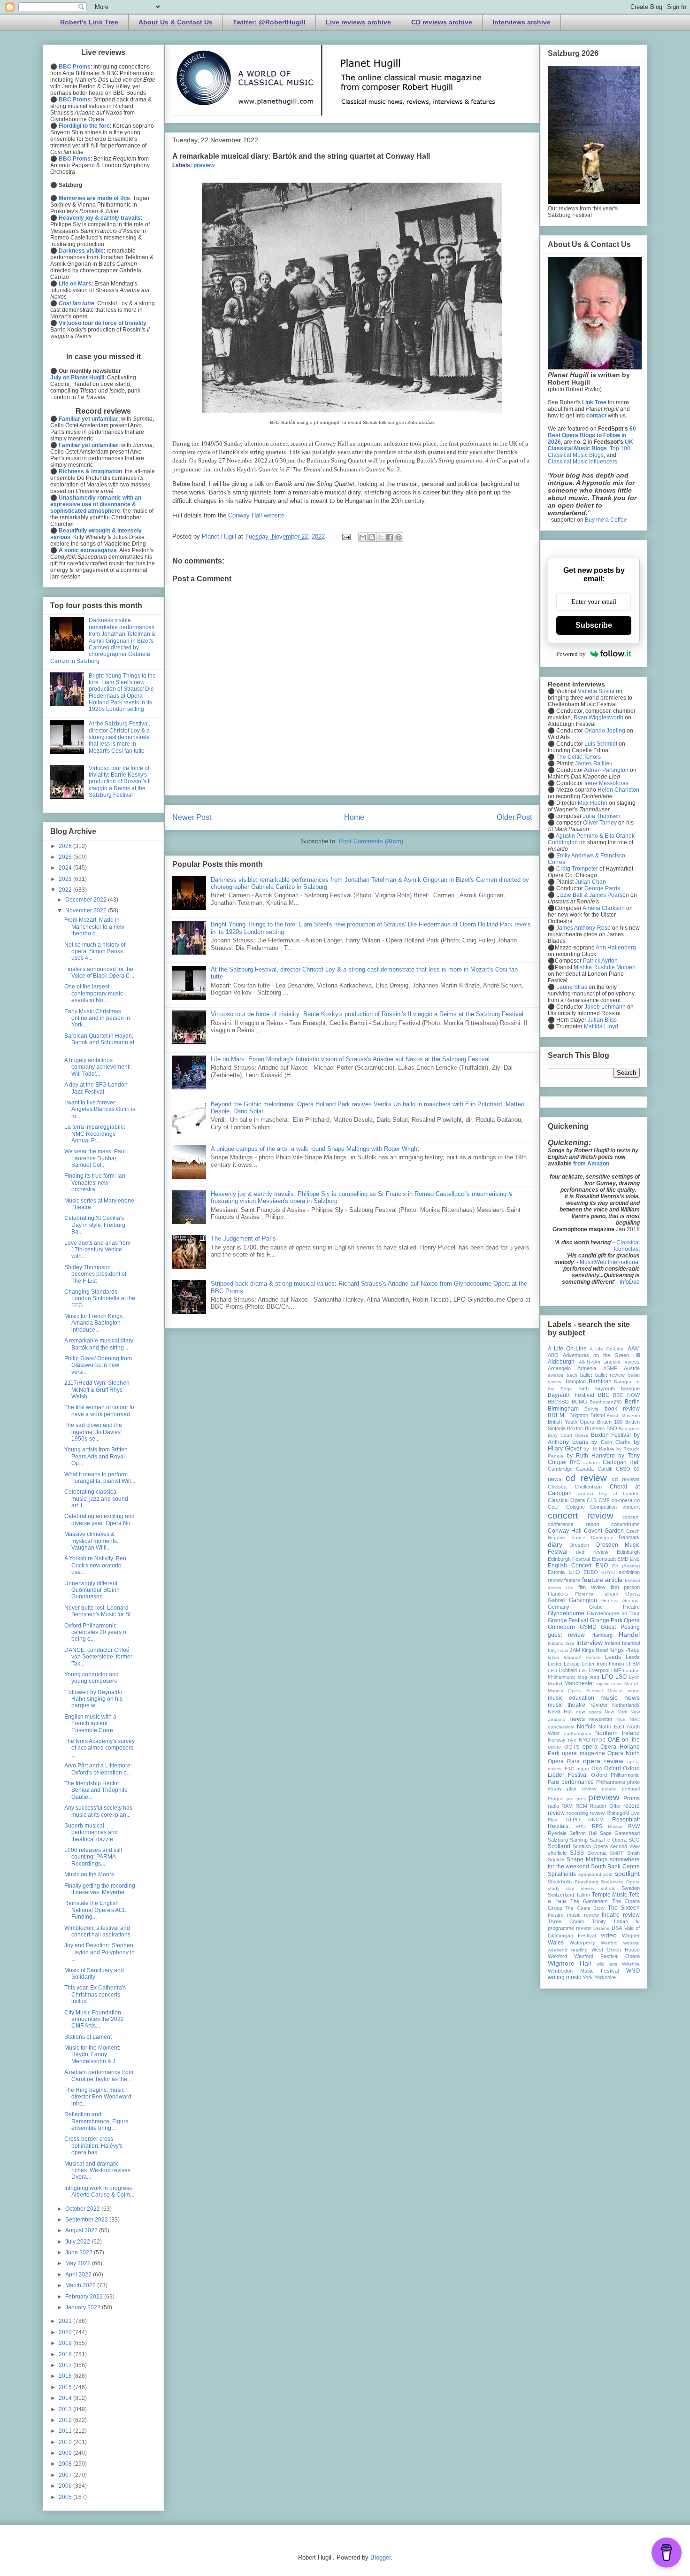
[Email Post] (346, 536)
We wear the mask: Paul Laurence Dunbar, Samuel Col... (95, 1158)
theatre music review (573, 1915)
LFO (552, 1670)
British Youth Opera (571, 1422)
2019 (66, 2343)
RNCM (596, 1820)
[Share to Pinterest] (399, 537)
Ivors (563, 1650)
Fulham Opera (621, 1594)
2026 (66, 846)
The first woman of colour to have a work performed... (99, 1411)
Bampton (576, 1381)
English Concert (570, 1566)
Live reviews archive (358, 22)
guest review (566, 1635)
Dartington (602, 1538)
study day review (571, 1888)
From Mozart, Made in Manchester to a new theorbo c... (94, 927)
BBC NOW (626, 1395)
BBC (604, 1395)
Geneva (610, 1600)
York (588, 1977)
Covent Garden (604, 1531)
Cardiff (605, 1469)
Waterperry (582, 1943)
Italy (552, 1650)
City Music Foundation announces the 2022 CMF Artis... (94, 2019)
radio (553, 1806)
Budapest (629, 1429)
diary (555, 1544)
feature (572, 1580)
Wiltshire (631, 1964)
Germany (559, 1607)
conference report (574, 1524)
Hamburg (602, 1635)
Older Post (514, 817)
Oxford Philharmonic (615, 1775)
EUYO (608, 1572)
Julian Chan (590, 882)
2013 (66, 2409)
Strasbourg (586, 1882)
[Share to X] (381, 537)
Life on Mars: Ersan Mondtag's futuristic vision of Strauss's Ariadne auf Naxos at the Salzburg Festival (350, 1059)
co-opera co (626, 1500)
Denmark (629, 1537)
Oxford (613, 1768)
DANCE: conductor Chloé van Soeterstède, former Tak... (98, 1657)
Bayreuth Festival (571, 1395)
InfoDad (630, 1282)
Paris (554, 1782)
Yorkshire (605, 1977)
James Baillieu (594, 764)
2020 (66, 2332)
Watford (609, 1943)
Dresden (579, 1545)
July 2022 (78, 2242)
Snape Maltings (587, 1859)
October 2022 (83, 2209)
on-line (631, 1740)
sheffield (557, 1853)
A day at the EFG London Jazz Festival (96, 1088)
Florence (584, 1594)
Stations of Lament (88, 2037)
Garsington (583, 1600)
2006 (66, 2486)
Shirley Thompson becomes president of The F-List (95, 1274)
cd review (586, 1478)
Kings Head (595, 1650)
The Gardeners (589, 1901)
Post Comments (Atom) (371, 841)
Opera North (624, 1753)
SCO (634, 1840)
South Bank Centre (615, 1866)
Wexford (557, 1956)
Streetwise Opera (620, 1882)
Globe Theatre (615, 1607)
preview (204, 165)
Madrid (555, 1684)
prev (581, 1799)
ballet (586, 1375)
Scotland (559, 1846)
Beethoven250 (606, 1402)
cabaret (592, 1462)
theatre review (621, 1915)
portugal (631, 1789)
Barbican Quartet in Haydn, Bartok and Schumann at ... (99, 1043)
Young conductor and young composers (92, 1678)
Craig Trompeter (577, 869)
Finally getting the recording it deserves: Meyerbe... (100, 1889)
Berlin (632, 1402)
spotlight (627, 1874)
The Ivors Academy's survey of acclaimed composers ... (100, 1748)
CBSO (623, 1469)
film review (592, 1587)
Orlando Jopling (605, 731)
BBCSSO (558, 1402)
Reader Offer (605, 1806)
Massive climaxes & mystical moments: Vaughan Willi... (91, 1541)
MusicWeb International (610, 1262)
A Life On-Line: (607, 1349)
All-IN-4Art (590, 1362)
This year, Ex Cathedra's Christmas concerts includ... (95, 1994)
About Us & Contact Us (176, 22)
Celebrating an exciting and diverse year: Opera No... (100, 1519)
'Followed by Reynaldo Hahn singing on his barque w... (93, 1699)
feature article (602, 1580)
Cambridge (560, 1469)
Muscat (615, 1691)
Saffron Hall (583, 1833)
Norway (557, 1740)
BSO (612, 1428)
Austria (632, 1368)
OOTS (572, 1747)
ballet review (610, 1375)
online (554, 1747)
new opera (589, 1712)
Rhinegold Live (623, 1813)
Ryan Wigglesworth (598, 717)
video (609, 1935)
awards (556, 1375)
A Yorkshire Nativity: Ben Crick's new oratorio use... (95, 1565)
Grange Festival (568, 1620)
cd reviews (626, 1479)
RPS (597, 1826)
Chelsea (557, 1487)
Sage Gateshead (620, 1833)
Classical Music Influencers (583, 462)
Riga (553, 1820)
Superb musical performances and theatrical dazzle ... (92, 1832)
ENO (602, 1566)
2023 (66, 879)
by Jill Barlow (599, 1449)
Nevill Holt (560, 1712)
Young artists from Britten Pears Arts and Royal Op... (96, 1456)
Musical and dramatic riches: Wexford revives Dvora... (97, 2171)
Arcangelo (559, 1368)
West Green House (616, 1950)
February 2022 (85, 2297)
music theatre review (578, 1705)
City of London (619, 1493)
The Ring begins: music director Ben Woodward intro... (98, 2097)
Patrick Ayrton (600, 961)
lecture (594, 1657)
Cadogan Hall (621, 1462)
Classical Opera (566, 1500)
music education (571, 1698)
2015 (66, 2387)
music (634, 1691)
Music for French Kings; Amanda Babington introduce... (94, 1323)
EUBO (591, 1572)
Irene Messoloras (606, 783)
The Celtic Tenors (579, 757)
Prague (556, 1799)
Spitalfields (562, 1874)
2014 (66, 2398)
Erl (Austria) (626, 1566)
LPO (607, 1677)
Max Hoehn (593, 803)
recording (577, 1813)
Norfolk (586, 1727)
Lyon (634, 1677)
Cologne (575, 1507)
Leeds (613, 1657)
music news (620, 1697)
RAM (567, 1806)
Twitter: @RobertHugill (269, 22)
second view (625, 1846)
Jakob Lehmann (605, 1007)
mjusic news (609, 1684)
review (597, 1813)
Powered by (571, 654)
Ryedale (557, 1833)
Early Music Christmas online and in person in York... (97, 1018)
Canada (585, 1469)
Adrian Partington (606, 770)
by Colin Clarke (611, 1442)
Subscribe (594, 625)
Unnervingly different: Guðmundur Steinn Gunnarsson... (92, 1590)
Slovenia (597, 1853)
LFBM (633, 1664)
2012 (66, 2420)
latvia (553, 1657)
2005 (66, 2497)
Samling (579, 1840)
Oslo (597, 1768)
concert (631, 1507)
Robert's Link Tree (89, 22)
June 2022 (80, 2252)
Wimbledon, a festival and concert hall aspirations (97, 1931)
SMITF (617, 1853)
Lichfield (568, 1670)
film (570, 1587)
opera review (603, 1761)
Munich (632, 1684)
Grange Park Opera (615, 1620)
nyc (572, 1740)
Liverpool (599, 1670)
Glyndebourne (566, 1613)
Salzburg (558, 1840)
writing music (564, 1977)
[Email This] (363, 537)
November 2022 (87, 910)
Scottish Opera (590, 1846)
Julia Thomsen (602, 816)
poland (609, 1789)
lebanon (573, 1657)
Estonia (556, 1572)
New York (616, 1712)
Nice (621, 1719)
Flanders (558, 1594)
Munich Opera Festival (575, 1691)
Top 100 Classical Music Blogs (589, 452)
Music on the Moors (89, 1874)
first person (625, 1587)
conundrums (625, 1524)
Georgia (631, 1600)
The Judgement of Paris (243, 1238)
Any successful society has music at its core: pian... (98, 1811)
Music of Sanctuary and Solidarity (94, 1974)
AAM (634, 1349)
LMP (616, 1670)
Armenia (587, 1368)
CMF (604, 1500)
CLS (592, 1500)
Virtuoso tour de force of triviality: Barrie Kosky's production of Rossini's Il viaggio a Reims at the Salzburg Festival (367, 1014)
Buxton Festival (611, 1435)
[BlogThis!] (372, 537)
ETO (574, 1572)
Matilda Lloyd (601, 1026)
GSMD (588, 1627)
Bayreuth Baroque (617, 1388)
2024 (66, 868)
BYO (575, 1462)
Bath (583, 1388)
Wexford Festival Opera (607, 1956)
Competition (603, 1507)
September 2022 (87, 2220)
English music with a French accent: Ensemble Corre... (91, 1724)
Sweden (631, 1888)
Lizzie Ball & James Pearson (593, 895)
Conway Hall (565, 1531)
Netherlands (626, 1705)
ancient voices (622, 1362)
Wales (556, 1943)
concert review (581, 1516)
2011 (66, 2431)
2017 (66, 2365)
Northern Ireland (617, 1733)
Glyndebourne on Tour (613, 1613)
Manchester (579, 1683)
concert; (631, 1517)
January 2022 (84, 2307)
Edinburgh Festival (569, 1559)
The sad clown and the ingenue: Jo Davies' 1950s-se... (93, 1432)
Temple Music (610, 1895)
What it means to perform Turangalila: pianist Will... (100, 1478)
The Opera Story (585, 1908)
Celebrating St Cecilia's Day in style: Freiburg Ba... (95, 1225)
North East (611, 1727)
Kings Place (625, 1650)
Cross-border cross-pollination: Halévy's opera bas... (93, 2146)
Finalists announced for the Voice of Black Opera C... (99, 972)
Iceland (556, 1643)
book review (622, 1409)
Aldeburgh (561, 1362)
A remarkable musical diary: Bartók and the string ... (100, 1344)
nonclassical (561, 1727)
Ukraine (602, 1928)
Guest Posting (620, 1627)
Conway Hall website (256, 515)
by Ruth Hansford (591, 1456)
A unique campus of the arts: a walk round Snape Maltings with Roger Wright (315, 1149)
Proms (632, 1798)
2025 (66, 857)
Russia (615, 1826)
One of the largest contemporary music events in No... (94, 993)
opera (590, 1747)
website (632, 1943)
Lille (583, 1670)
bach (572, 1375)
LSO (621, 1677)
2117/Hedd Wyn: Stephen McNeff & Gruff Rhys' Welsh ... (97, 1390)
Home (354, 817)
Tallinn (583, 1895)
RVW (634, 1826)
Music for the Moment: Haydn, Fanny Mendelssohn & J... (92, 2055)
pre (570, 1799)
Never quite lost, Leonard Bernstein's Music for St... (100, 1611)
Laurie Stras (571, 987)
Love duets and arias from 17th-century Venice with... (97, 1250)
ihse (570, 1643)
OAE (614, 1740)
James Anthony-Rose (583, 928)
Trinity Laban (610, 1921)
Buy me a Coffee (606, 520)
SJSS (577, 1853)
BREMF (558, 1415)
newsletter (601, 1719)
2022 (66, 890)
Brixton (575, 1428)
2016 (66, 2376)
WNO (633, 1971)
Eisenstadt (604, 1559)
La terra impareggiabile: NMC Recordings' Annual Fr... (95, 1134)
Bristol (598, 1415)
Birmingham (563, 1409)
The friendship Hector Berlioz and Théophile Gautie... (96, 1790)
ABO (553, 1355)
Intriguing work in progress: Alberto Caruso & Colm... (99, 2191)
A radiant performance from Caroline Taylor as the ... (99, 2075)
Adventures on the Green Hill (601, 1355)
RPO (581, 1826)
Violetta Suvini (596, 691)
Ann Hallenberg (616, 948)
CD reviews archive (442, 22)
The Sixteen (624, 1908)
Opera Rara (564, 1761)
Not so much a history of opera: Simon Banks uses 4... (95, 952)
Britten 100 (610, 1422)
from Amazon (591, 1164)
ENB (635, 1559)
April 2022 (79, 2275)
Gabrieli (556, 1600)
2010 (66, 2442)
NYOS (599, 1740)
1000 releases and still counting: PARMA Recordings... (93, 1857)
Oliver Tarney (600, 823)
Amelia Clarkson (604, 908)
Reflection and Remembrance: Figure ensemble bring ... (96, 2121)
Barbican (600, 1381)
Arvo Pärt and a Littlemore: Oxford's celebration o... (98, 1769)
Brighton (579, 1415)
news (577, 1719)
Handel (629, 1635)
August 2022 (82, 2230)
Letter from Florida (603, 1664)
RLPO (573, 1820)
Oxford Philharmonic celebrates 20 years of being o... (96, 1632)
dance (579, 1538)
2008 (66, 2464)
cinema (586, 1493)
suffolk (608, 1888)
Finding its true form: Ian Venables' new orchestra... (95, 1183)
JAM (575, 1650)
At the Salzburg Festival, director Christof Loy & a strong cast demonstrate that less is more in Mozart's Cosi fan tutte (119, 737)
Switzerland (561, 1895)
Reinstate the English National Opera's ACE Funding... (96, 1910)
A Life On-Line (567, 1349)
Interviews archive (521, 22)
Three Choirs (566, 1921)
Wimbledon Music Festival (583, 1971)
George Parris (602, 888)
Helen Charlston (618, 790)
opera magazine (583, 1753)
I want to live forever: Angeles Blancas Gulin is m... (100, 1109)
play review (582, 1789)
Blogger (380, 2557)
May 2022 (79, 2263)
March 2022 (81, 2285)
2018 (66, 2354)
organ (583, 1769)
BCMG (579, 1402)
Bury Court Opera (568, 1435)
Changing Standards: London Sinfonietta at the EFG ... (100, 1299)
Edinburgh (628, 1552)
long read (589, 1677)
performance (578, 1782)
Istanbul (631, 1643)
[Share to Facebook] (390, 537)
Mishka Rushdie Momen (605, 967)
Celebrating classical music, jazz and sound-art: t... (97, 1499)
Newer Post (192, 817)
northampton (578, 1733)
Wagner (631, 1936)
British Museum (623, 1415)
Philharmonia (611, 1782)
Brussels (595, 1428)
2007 (66, 2475)
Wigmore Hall (569, 1963)
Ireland (612, 1643)
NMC (635, 1719)
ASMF (610, 1368)
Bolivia (591, 1409)
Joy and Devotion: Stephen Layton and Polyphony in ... (100, 1952)
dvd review (592, 1552)
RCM (581, 1806)
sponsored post (596, 1874)
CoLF (554, 1507)
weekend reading (568, 1950)
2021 (66, 2321)
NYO (584, 1740)
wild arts (607, 1964)
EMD (623, 1559)
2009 (66, 2453)
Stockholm (560, 1882)
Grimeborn (561, 1627)
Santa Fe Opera (608, 1840)
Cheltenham (588, 1487)
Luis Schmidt (601, 744)
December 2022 (87, 900)
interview (590, 1643)
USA (617, 1928)
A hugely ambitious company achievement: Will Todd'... (97, 1067)
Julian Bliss (602, 1020)
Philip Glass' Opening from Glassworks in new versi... (98, 1365)
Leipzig (572, 1664)
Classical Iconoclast (627, 1246)
